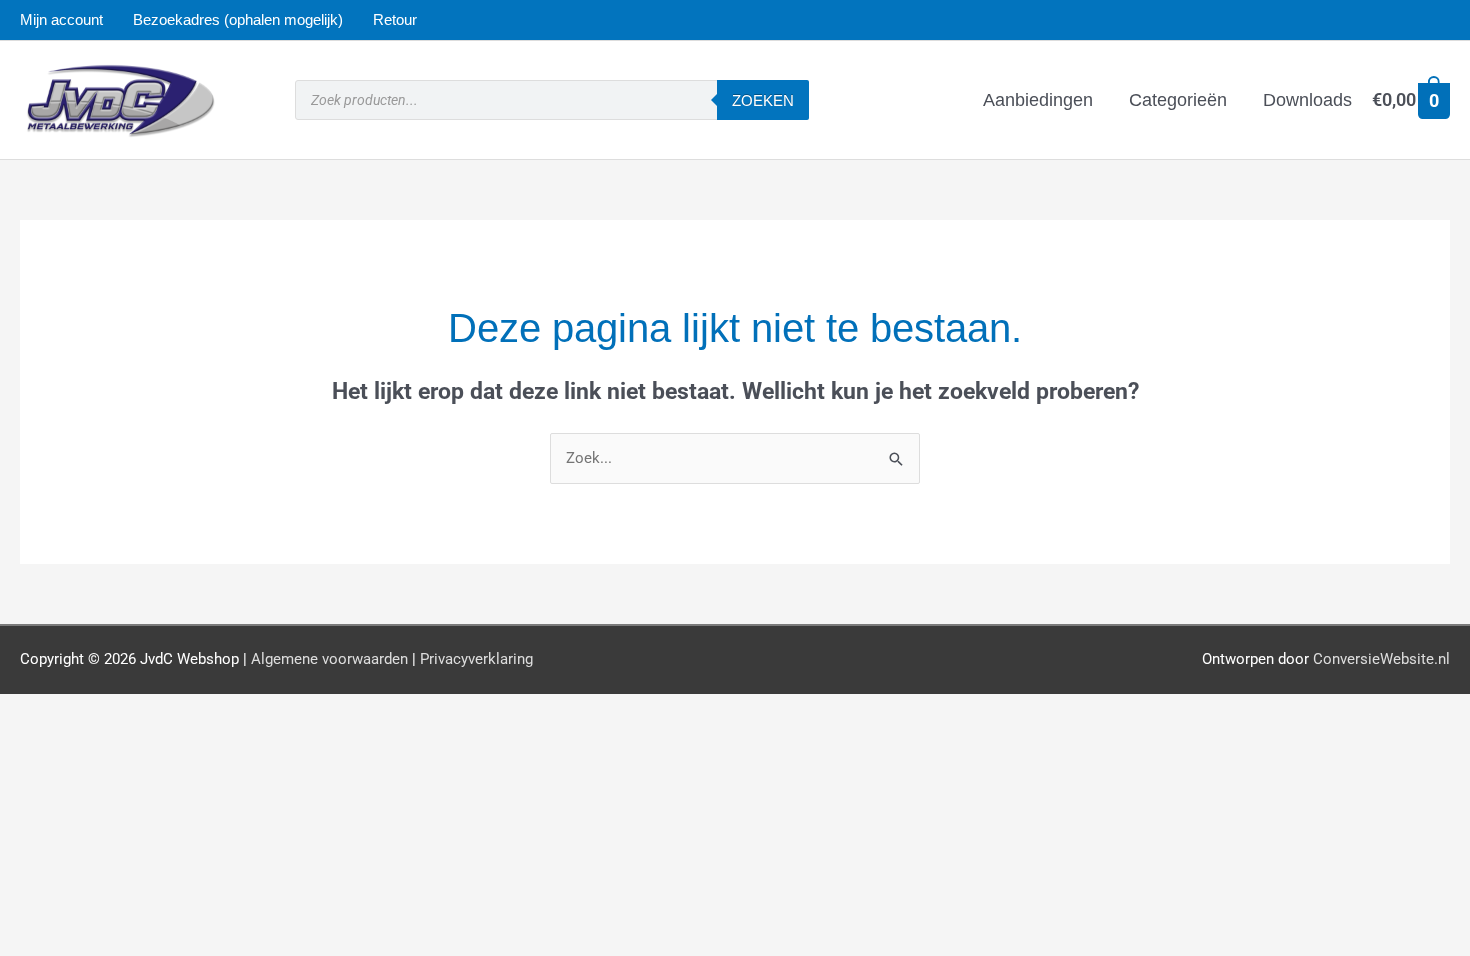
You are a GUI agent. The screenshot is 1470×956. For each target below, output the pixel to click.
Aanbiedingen (1038, 100)
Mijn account (61, 19)
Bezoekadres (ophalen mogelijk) (238, 19)
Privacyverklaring (476, 659)
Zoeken (763, 100)
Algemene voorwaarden (329, 659)
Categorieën (1178, 100)
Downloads (1307, 100)
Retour (395, 19)
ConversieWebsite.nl (1381, 659)
